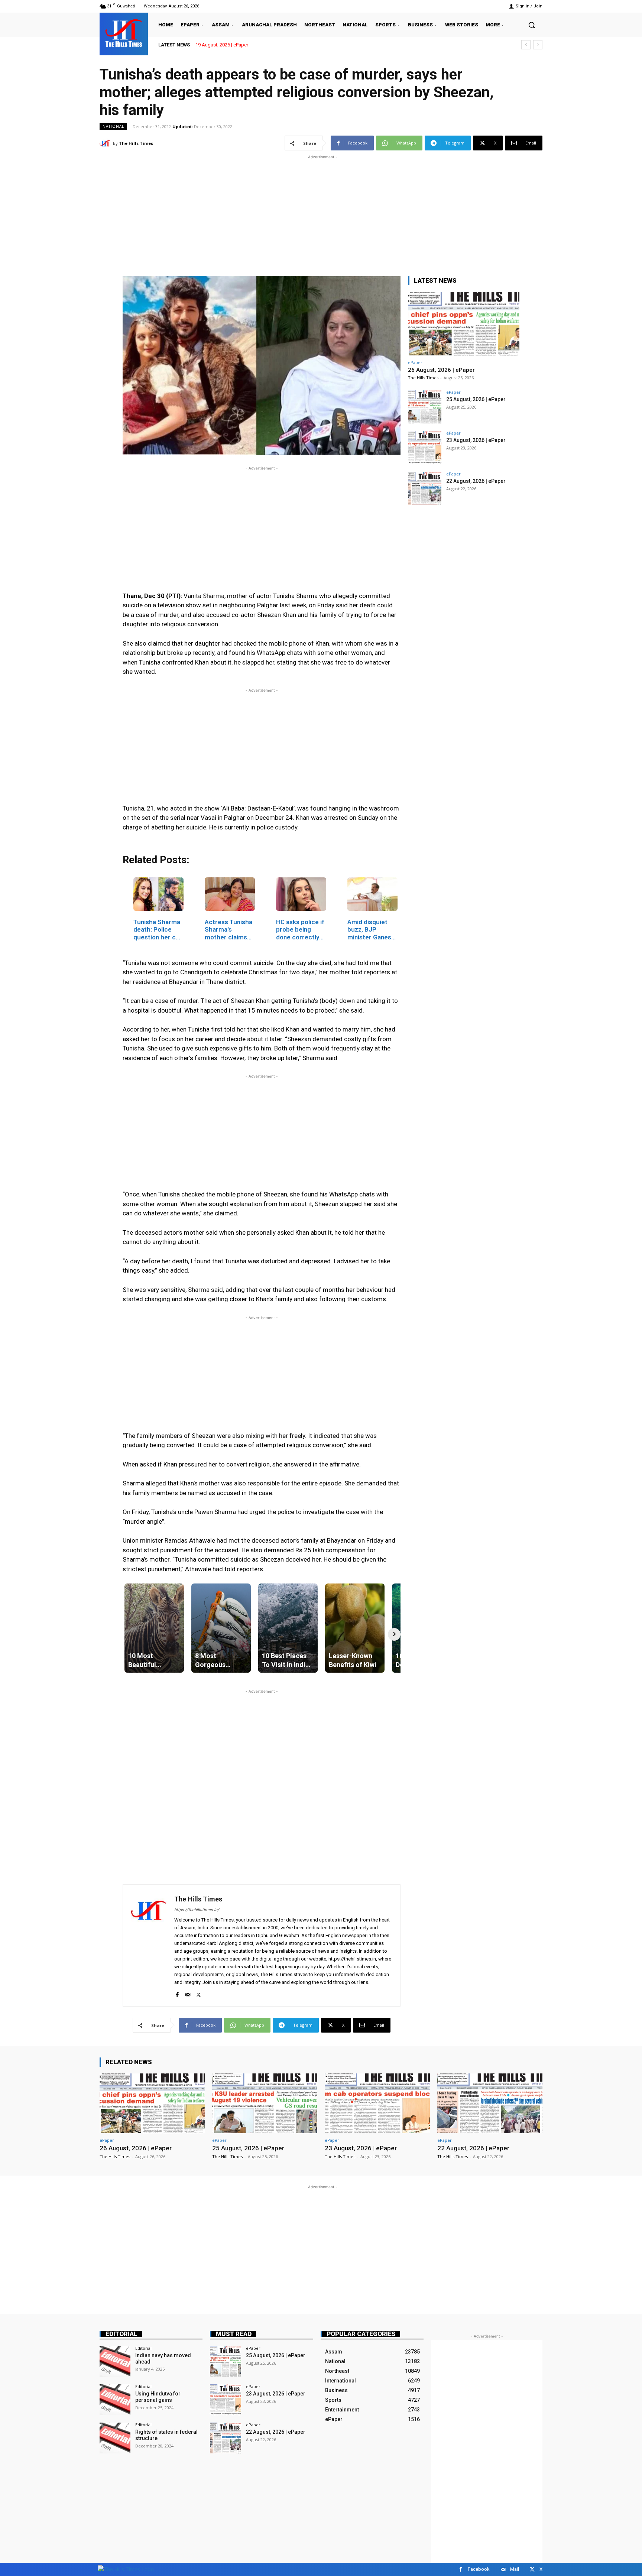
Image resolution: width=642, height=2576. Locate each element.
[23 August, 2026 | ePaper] (425, 448)
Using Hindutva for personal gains (158, 2397)
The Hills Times (136, 143)
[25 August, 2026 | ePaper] (425, 407)
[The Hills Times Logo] (126, 2569)
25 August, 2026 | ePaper (476, 399)
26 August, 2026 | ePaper (222, 45)
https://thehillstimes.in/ (197, 1910)
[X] (199, 1993)
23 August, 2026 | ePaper (476, 440)
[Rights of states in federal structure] (115, 2438)
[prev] (526, 45)
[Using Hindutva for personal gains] (115, 2400)
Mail (515, 2569)
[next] (538, 45)
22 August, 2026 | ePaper (476, 481)
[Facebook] (177, 1993)
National (113, 126)
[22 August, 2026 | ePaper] (425, 488)
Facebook (479, 2569)
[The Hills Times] (124, 33)
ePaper (415, 362)
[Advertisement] (321, 213)
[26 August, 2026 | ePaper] (464, 324)
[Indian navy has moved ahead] (115, 2361)
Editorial (121, 2334)
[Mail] (188, 1993)
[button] (532, 25)
